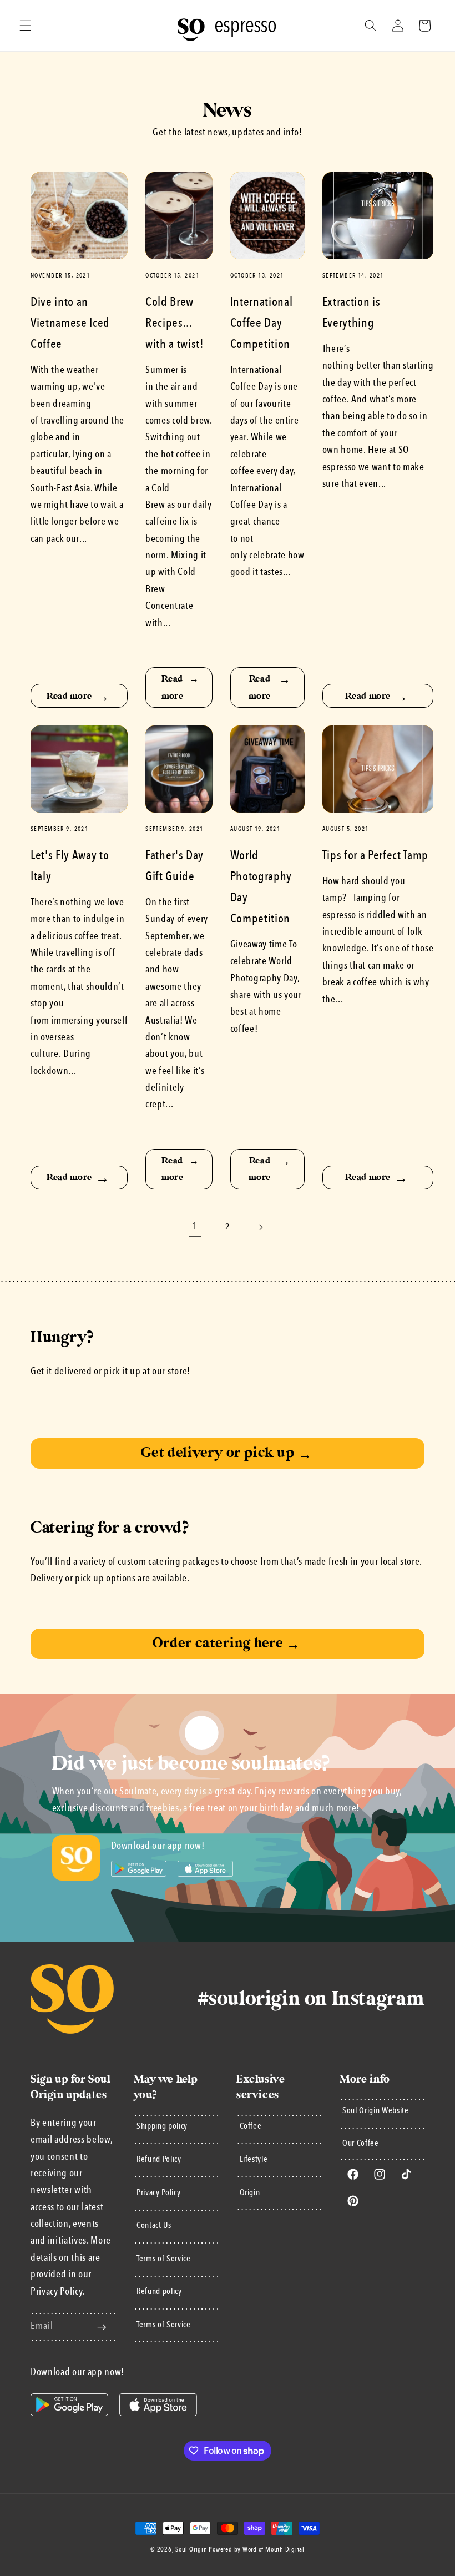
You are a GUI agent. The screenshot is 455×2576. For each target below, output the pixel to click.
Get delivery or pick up (226, 1453)
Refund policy (159, 2292)
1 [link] (195, 1227)
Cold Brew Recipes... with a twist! (175, 324)
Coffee (251, 2126)
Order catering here (227, 1643)
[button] (26, 26)
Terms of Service (164, 2259)
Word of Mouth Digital (274, 2550)
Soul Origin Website (376, 2111)
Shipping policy (162, 2126)
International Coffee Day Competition (262, 324)
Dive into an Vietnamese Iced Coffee (70, 324)
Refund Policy (159, 2160)
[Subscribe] (102, 2327)
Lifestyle (254, 2160)
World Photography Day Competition (261, 888)
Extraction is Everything (352, 313)
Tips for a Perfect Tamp (375, 856)
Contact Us (154, 2226)
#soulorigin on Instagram (311, 1999)
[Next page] (260, 1227)
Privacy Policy (158, 2193)
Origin (250, 2193)
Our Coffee (361, 2144)
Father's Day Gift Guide (175, 866)
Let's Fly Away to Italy (70, 866)
